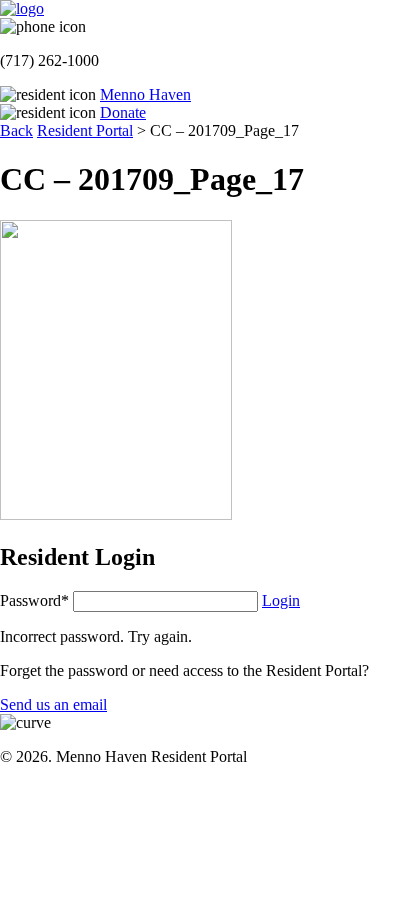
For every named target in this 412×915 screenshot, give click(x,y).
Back (16, 130)
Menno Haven (145, 94)
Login (281, 600)
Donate (123, 112)
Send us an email (53, 704)
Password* (34, 600)
